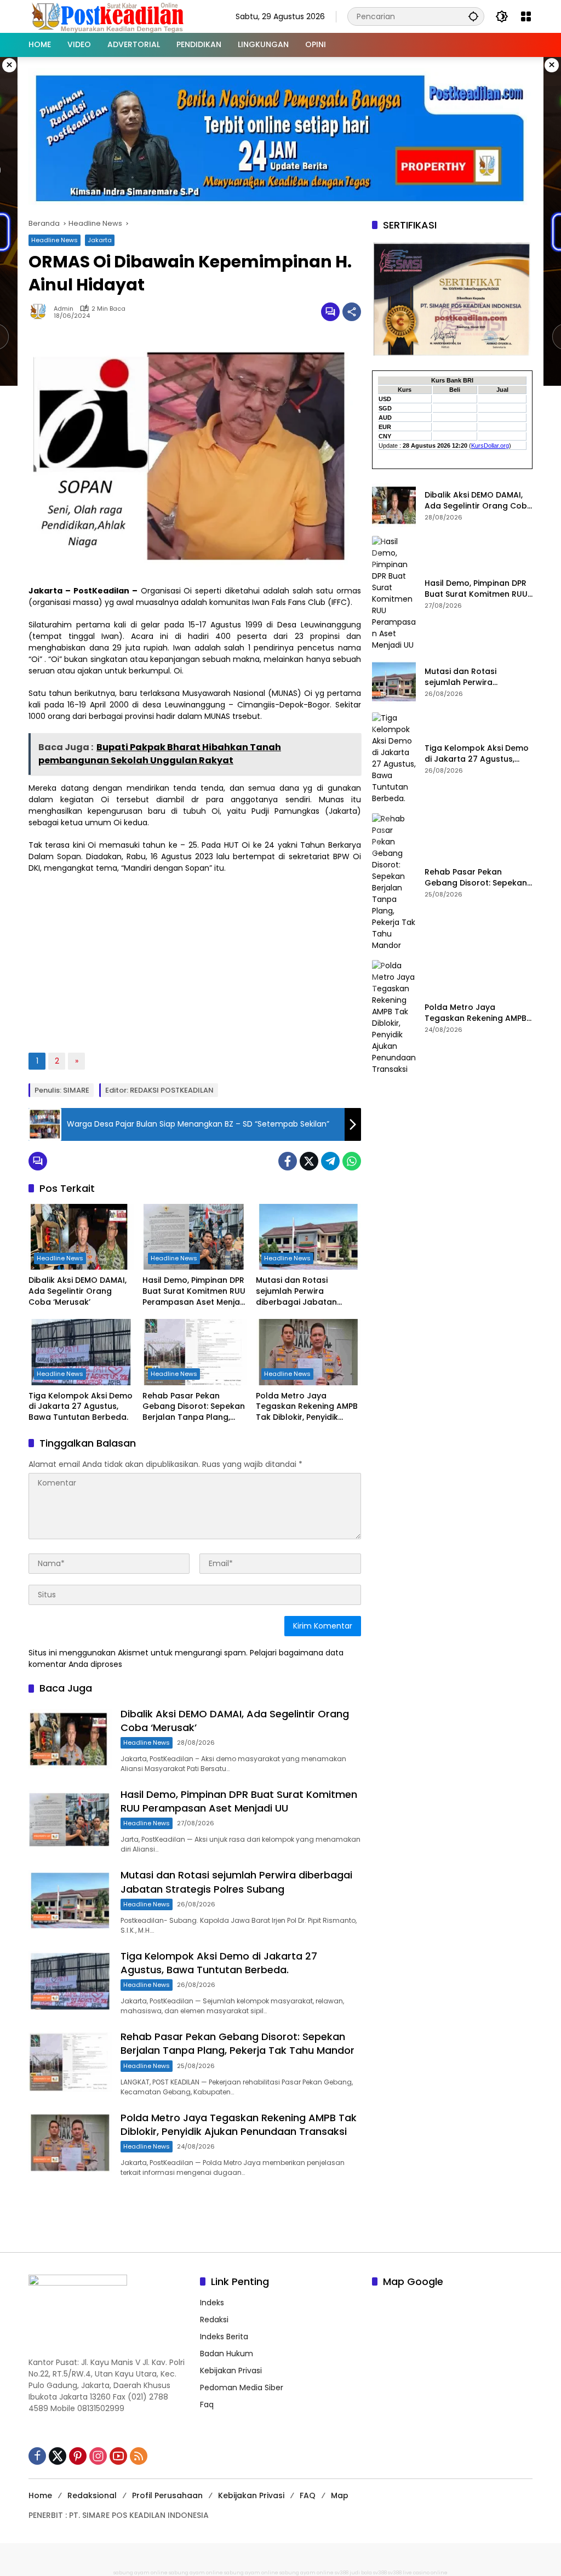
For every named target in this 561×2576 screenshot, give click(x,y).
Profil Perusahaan (167, 2495)
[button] (473, 16)
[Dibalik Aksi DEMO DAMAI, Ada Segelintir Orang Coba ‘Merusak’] (81, 1237)
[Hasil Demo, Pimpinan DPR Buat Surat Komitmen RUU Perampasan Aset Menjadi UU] (195, 1237)
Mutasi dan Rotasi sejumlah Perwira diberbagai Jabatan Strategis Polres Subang (304, 1291)
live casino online (425, 2573)
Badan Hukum (227, 2354)
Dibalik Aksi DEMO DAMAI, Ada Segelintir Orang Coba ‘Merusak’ (78, 1291)
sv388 (342, 2573)
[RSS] (139, 2456)
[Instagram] (98, 2456)
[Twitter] (309, 1161)
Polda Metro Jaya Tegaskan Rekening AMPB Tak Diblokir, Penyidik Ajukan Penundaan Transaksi (307, 1407)
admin (64, 309)
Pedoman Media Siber (242, 2387)
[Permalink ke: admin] (41, 312)
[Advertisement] (194, 962)
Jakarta (100, 240)
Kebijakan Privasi (231, 2371)
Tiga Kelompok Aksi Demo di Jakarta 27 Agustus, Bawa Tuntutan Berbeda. (81, 1407)
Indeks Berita (224, 2337)
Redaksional (92, 2495)
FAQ (308, 2495)
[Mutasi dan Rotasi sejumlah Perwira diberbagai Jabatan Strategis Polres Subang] (308, 1237)
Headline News (55, 240)
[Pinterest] (78, 2456)
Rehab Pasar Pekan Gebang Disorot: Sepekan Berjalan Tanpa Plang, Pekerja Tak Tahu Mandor (194, 1407)
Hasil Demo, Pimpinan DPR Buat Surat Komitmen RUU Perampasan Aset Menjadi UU (195, 1291)
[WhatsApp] (352, 1161)
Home (40, 2495)
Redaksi (214, 2320)
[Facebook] (288, 1161)
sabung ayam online (141, 2573)
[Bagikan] (352, 312)
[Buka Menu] (526, 16)
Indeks (212, 2303)
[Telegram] (330, 1161)
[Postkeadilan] (110, 16)
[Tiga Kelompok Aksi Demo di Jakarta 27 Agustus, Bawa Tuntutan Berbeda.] (81, 1352)
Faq (207, 2404)
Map (340, 2495)
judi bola (361, 2573)
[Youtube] (118, 2456)
